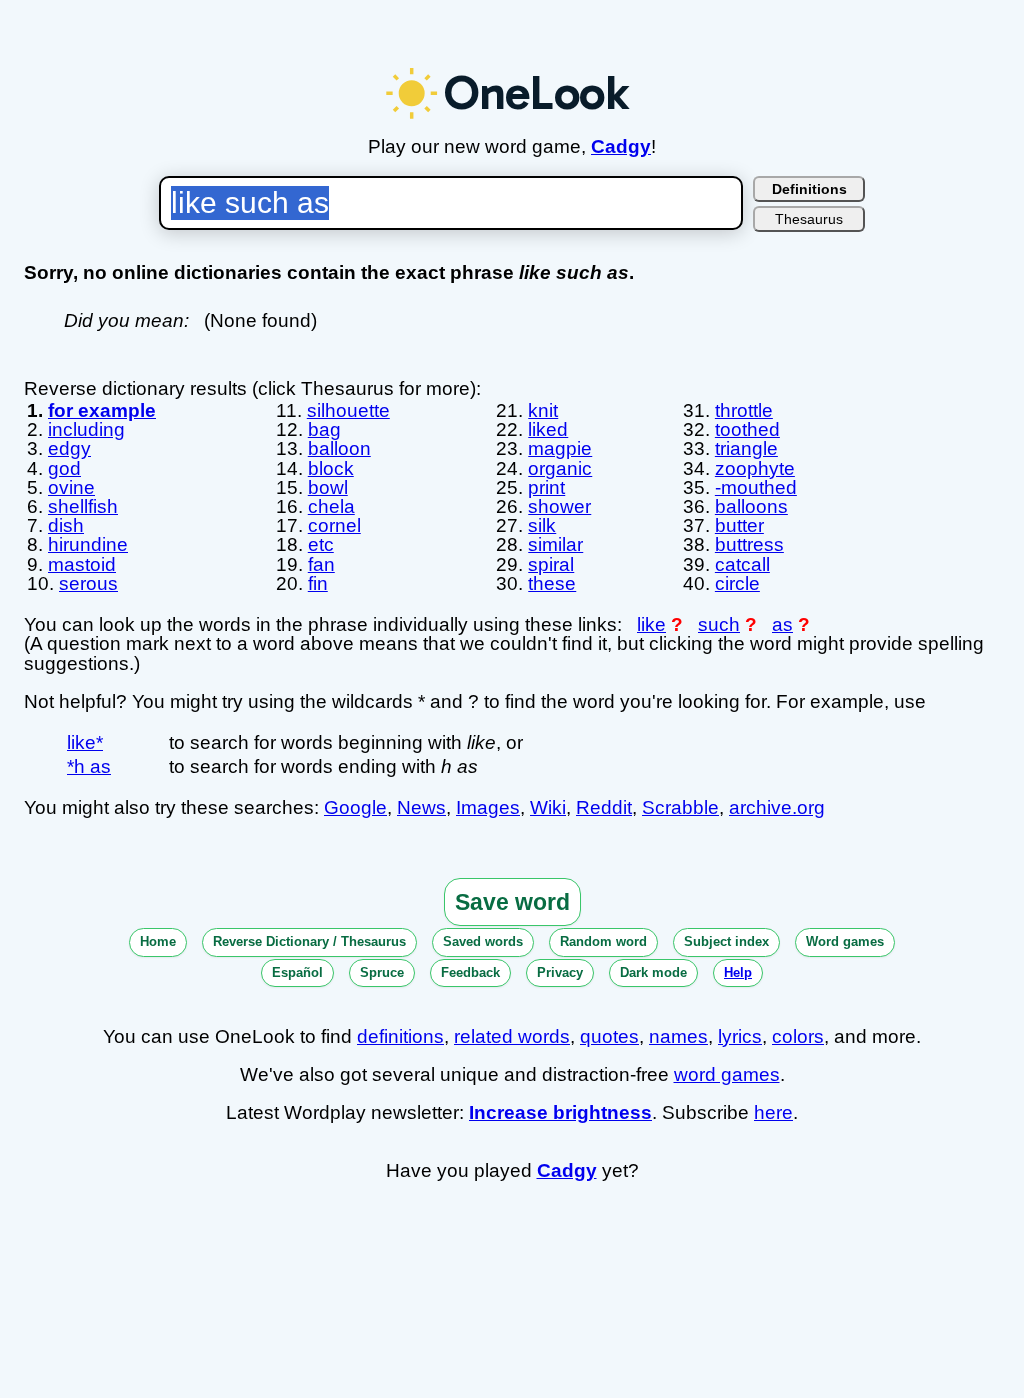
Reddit (604, 807)
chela (331, 506)
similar (555, 544)
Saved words (483, 941)
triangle (746, 448)
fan (321, 564)
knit (543, 410)
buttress (749, 544)
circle (737, 583)
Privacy (560, 972)
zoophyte (755, 468)
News (421, 807)
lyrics (740, 1036)
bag (324, 429)
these (552, 583)
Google (355, 807)
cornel (334, 525)
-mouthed (756, 487)
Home (158, 941)
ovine (71, 487)
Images (488, 807)
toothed (747, 429)
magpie (560, 448)
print (546, 487)
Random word (603, 941)
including (86, 429)
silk (542, 525)
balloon (339, 448)
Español (297, 972)
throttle (744, 410)
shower (559, 506)
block (331, 468)
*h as (89, 766)
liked (548, 429)
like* (85, 742)
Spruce (382, 972)
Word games (845, 941)
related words (512, 1036)
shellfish (83, 506)
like (651, 624)
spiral (551, 564)
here (773, 1112)
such (719, 624)
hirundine (88, 544)
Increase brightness (560, 1112)
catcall (742, 564)
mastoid (82, 564)
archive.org (777, 807)
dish (66, 525)
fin (318, 583)
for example (102, 410)
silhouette (348, 410)
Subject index (726, 941)
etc (321, 544)
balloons (751, 506)
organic (560, 468)
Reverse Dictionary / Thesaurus (309, 941)
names (678, 1036)
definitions (400, 1036)
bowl (328, 487)
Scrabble (680, 807)
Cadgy (621, 146)
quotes (609, 1036)
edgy (69, 448)
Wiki (548, 807)
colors (798, 1036)
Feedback (470, 972)
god (64, 468)
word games (727, 1074)
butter (739, 525)
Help (738, 972)
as (782, 624)
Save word (512, 902)
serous (88, 583)
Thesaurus (809, 219)
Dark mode (653, 972)
